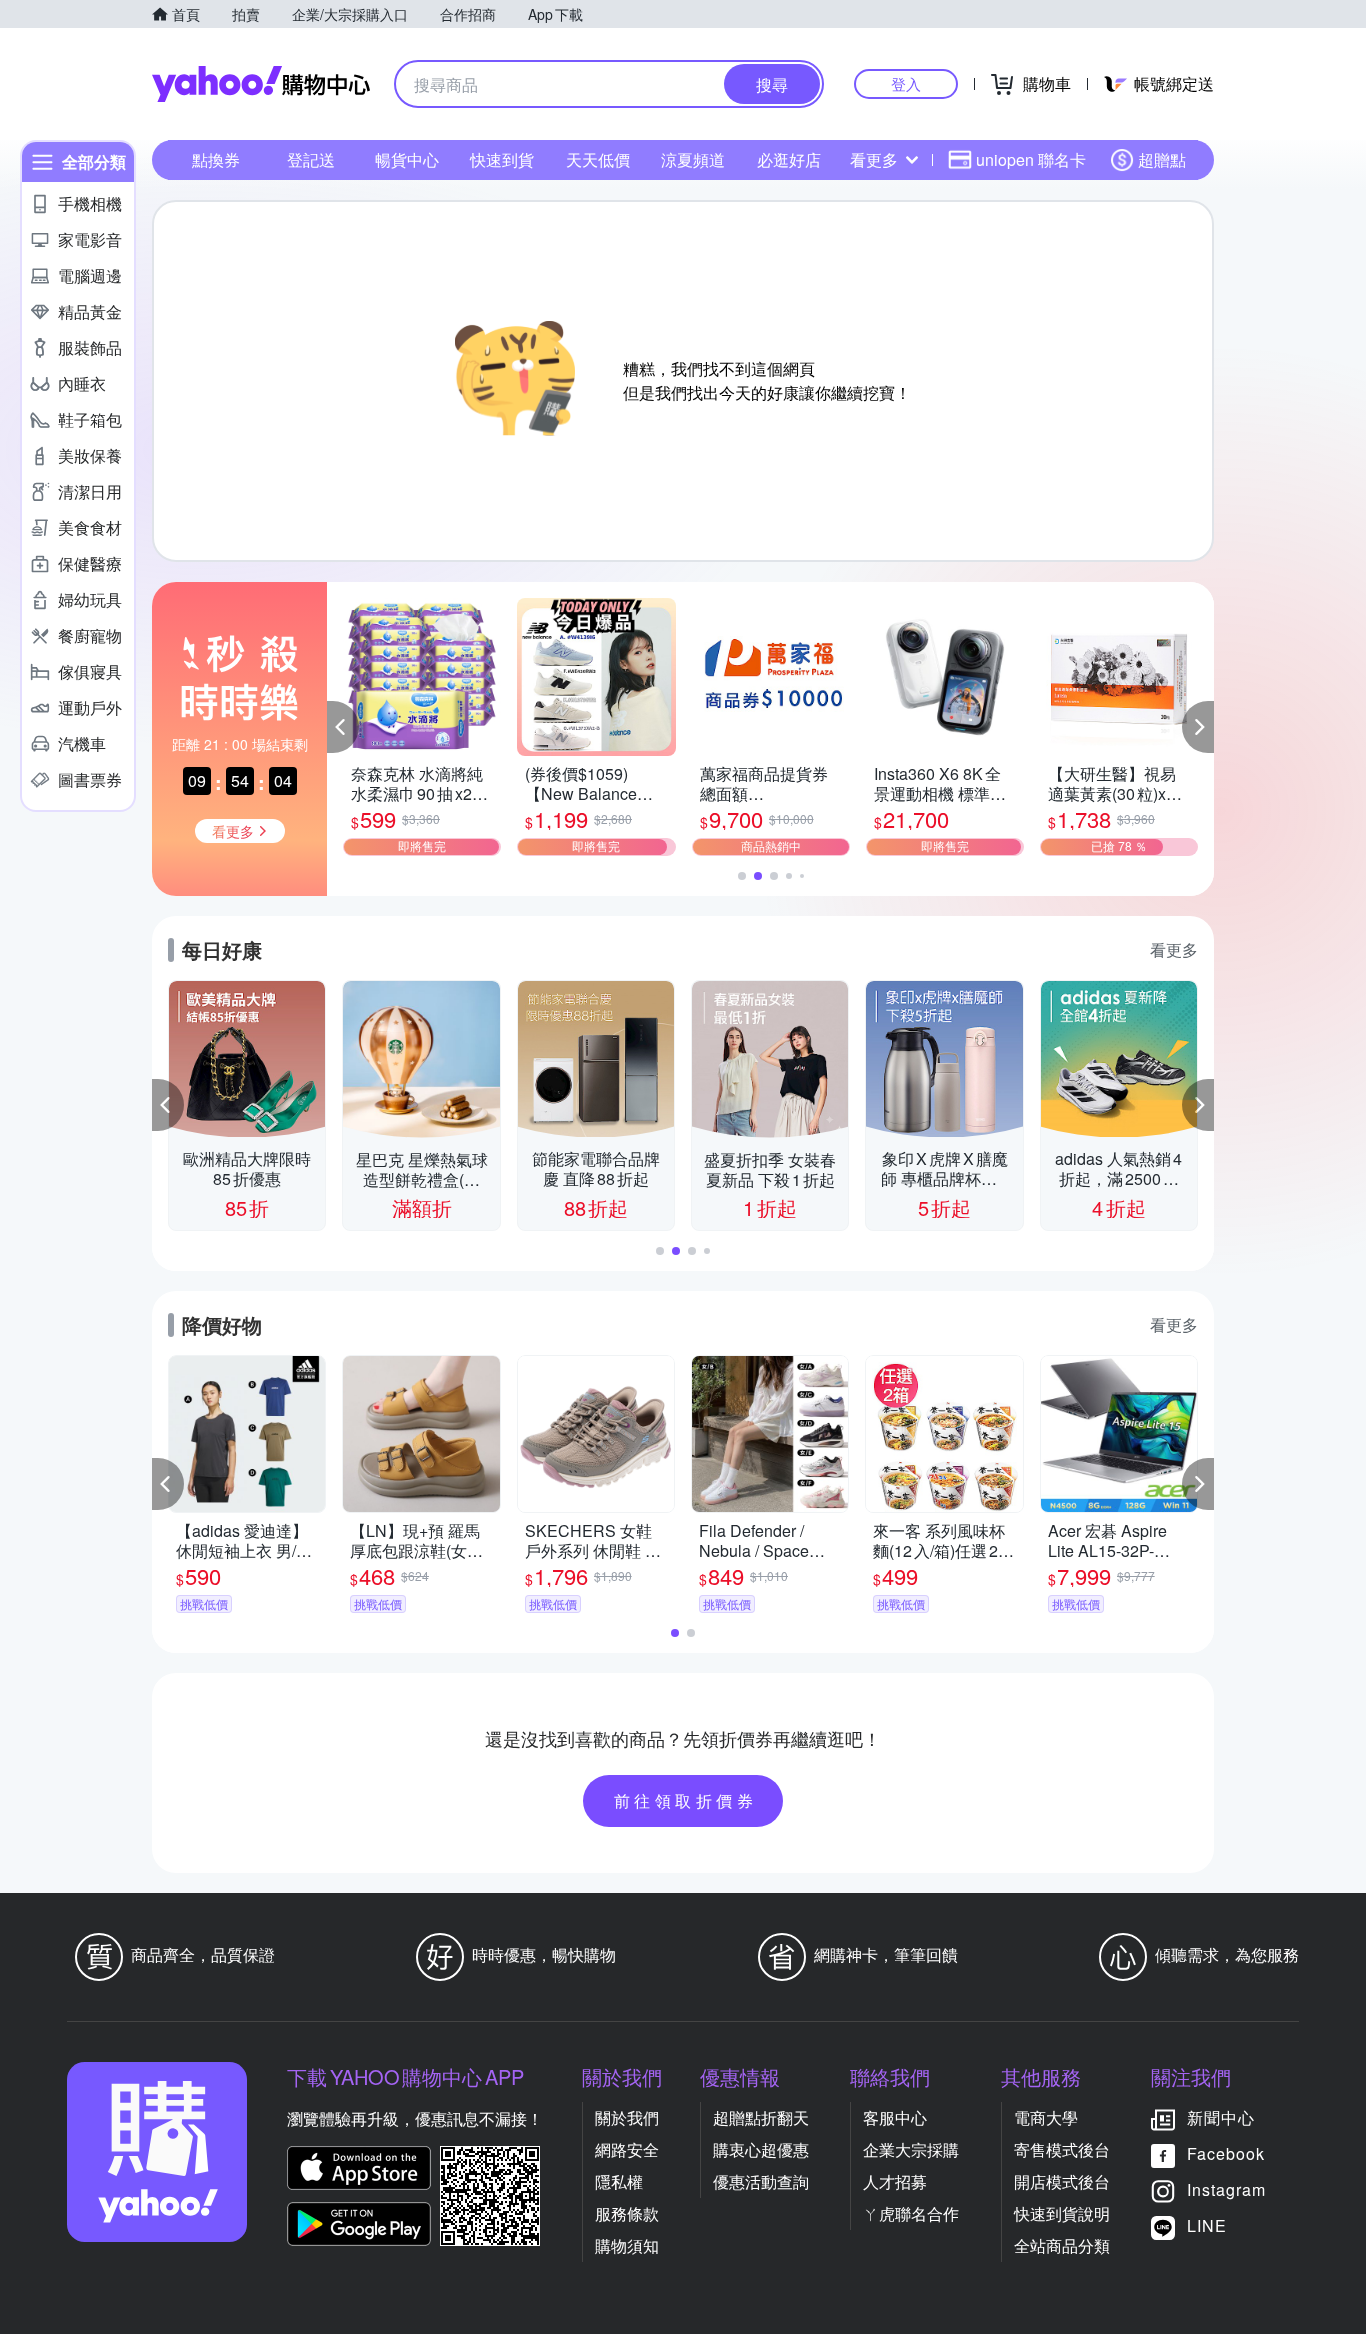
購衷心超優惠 (761, 2149)
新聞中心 (1221, 2117)
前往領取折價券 (686, 1800)
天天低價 (598, 159)
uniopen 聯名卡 (1031, 159)
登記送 (311, 159)
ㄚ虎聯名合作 (911, 2213)
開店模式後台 (1062, 2181)
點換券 (216, 159)
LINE (1207, 2225)
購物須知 (627, 2245)
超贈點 (1162, 159)
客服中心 (895, 2117)
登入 (906, 83)
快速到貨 (502, 159)
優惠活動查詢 (761, 2181)
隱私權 (619, 2181)
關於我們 (627, 2117)
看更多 (874, 159)
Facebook (1226, 2153)
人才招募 (895, 2181)
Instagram (1226, 2189)
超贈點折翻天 (761, 2117)
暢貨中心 (407, 159)
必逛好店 (789, 159)
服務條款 (627, 2213)
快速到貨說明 (1062, 2213)
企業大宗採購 (911, 2149)
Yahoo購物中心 (261, 84)
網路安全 (627, 2149)
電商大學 (1046, 2117)
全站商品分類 (1062, 2245)
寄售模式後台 (1062, 2149)
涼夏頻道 (693, 159)
